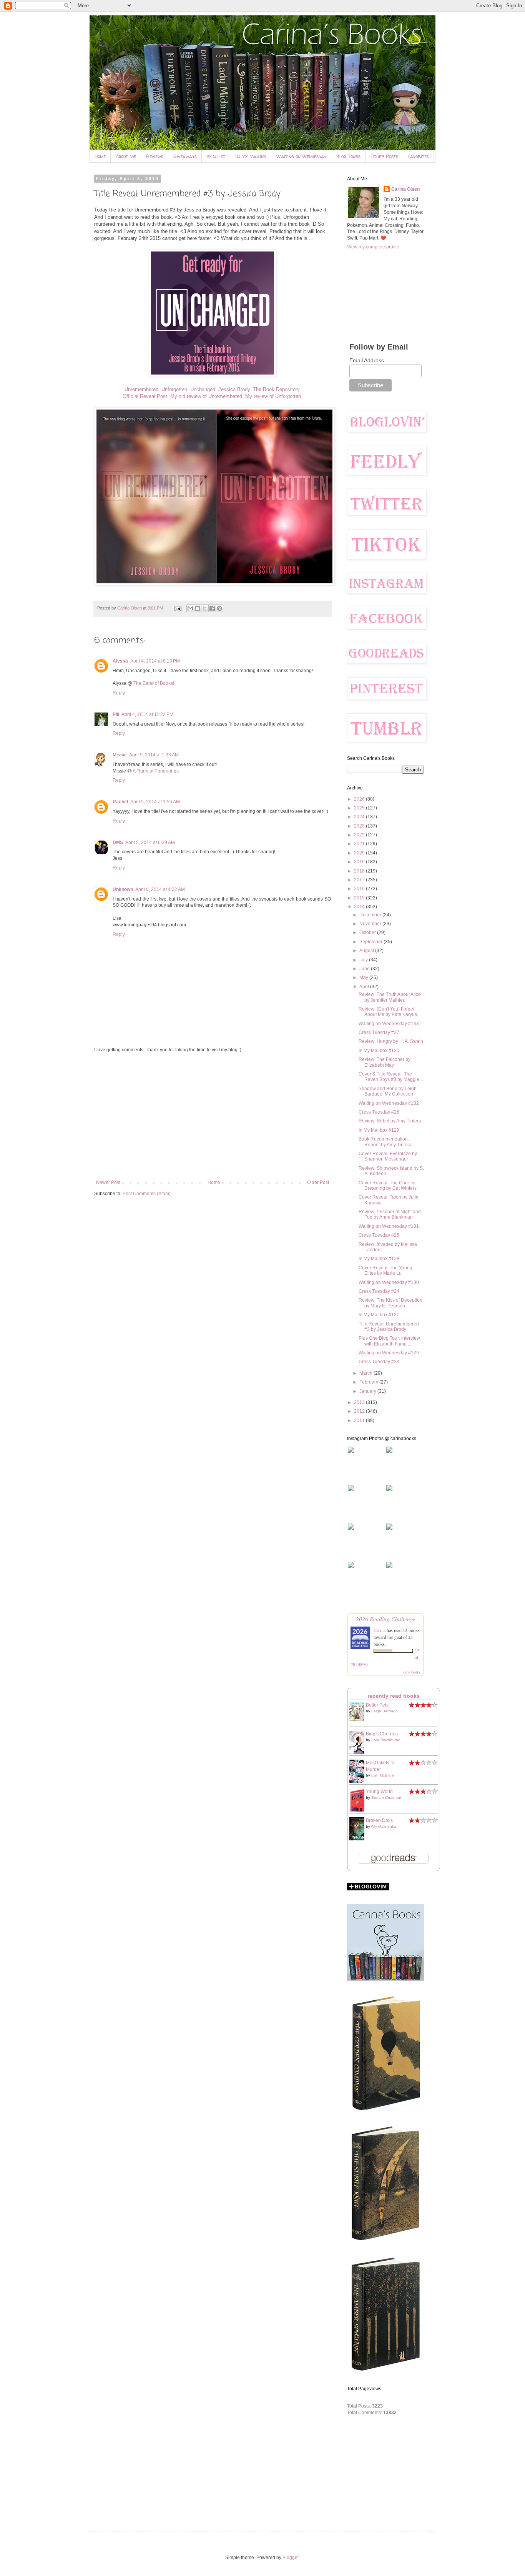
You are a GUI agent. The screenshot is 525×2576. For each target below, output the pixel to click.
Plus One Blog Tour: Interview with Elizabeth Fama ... (389, 1341)
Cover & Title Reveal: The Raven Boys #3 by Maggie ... (391, 1077)
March (366, 1373)
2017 (360, 880)
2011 (360, 1420)
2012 (360, 1411)
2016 (360, 889)
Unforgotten (174, 389)
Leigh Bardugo (385, 1711)
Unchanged (203, 389)
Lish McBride (383, 1775)
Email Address (367, 360)
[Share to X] (205, 608)
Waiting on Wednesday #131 (389, 1226)
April (365, 987)
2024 (360, 817)
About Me (126, 156)
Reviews (155, 156)
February (369, 1382)
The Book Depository (276, 389)
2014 (360, 907)
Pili (116, 714)
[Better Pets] (359, 1720)
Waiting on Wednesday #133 (389, 1024)
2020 (360, 853)
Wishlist (216, 156)
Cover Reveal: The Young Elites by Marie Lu (385, 1271)
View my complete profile (373, 247)
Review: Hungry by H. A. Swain (391, 1041)
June (365, 969)
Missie (120, 755)
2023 (360, 826)
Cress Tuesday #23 (379, 1362)
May (364, 977)
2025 (360, 808)
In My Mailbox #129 (379, 1130)
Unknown (123, 889)
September (371, 942)
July (364, 960)
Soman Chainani (386, 1798)
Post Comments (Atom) (147, 1194)
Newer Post (108, 1182)
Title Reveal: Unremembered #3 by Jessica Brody (389, 1327)
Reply (119, 693)
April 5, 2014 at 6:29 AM (150, 843)
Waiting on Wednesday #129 (389, 1353)
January (368, 1391)
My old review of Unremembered (206, 396)
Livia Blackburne (386, 1740)
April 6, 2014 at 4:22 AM (160, 889)
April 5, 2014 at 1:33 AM (154, 755)
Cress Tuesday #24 (379, 1291)
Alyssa (120, 661)
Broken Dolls (379, 1820)
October (368, 932)
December (371, 915)
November (371, 924)
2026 (360, 799)
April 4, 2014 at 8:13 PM (155, 661)
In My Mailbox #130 (379, 1051)
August (367, 951)
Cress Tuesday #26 (379, 1112)
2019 (360, 862)
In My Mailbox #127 (379, 1315)
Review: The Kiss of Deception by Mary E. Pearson (390, 1303)
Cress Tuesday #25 (379, 1235)
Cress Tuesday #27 (379, 1032)
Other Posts (384, 156)
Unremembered (141, 389)
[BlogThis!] (198, 608)
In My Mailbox (251, 156)
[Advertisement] (213, 1116)
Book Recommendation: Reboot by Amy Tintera (385, 1142)
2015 (360, 898)
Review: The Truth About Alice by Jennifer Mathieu (390, 997)
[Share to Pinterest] (219, 608)
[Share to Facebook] (212, 608)
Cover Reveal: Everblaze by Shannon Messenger (388, 1156)
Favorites (419, 156)
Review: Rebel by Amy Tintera (390, 1121)
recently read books (394, 1696)
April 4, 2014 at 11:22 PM (147, 714)
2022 (360, 835)
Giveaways (185, 156)
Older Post (318, 1182)
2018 (360, 871)
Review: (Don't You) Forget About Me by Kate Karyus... (390, 1012)
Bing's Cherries (382, 1734)
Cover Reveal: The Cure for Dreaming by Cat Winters (388, 1186)
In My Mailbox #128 (379, 1259)
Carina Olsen (405, 189)
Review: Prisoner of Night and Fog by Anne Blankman (390, 1214)
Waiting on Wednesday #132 (389, 1103)
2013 (360, 1402)
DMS (118, 843)
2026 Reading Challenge (386, 1619)
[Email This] (190, 608)
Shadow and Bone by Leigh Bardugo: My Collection (388, 1091)
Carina (380, 1630)
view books (412, 1672)
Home (100, 156)
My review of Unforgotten (273, 396)
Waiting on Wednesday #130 (389, 1282)
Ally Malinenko (384, 1826)
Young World (379, 1792)
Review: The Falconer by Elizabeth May (385, 1062)
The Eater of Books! (154, 683)
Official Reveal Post (145, 396)
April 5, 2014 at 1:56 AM (155, 802)
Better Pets (377, 1705)
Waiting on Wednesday (301, 156)
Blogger (291, 2558)
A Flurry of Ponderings (156, 771)
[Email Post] (178, 608)
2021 (360, 844)
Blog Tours (348, 156)
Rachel (120, 802)
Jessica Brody (234, 389)
